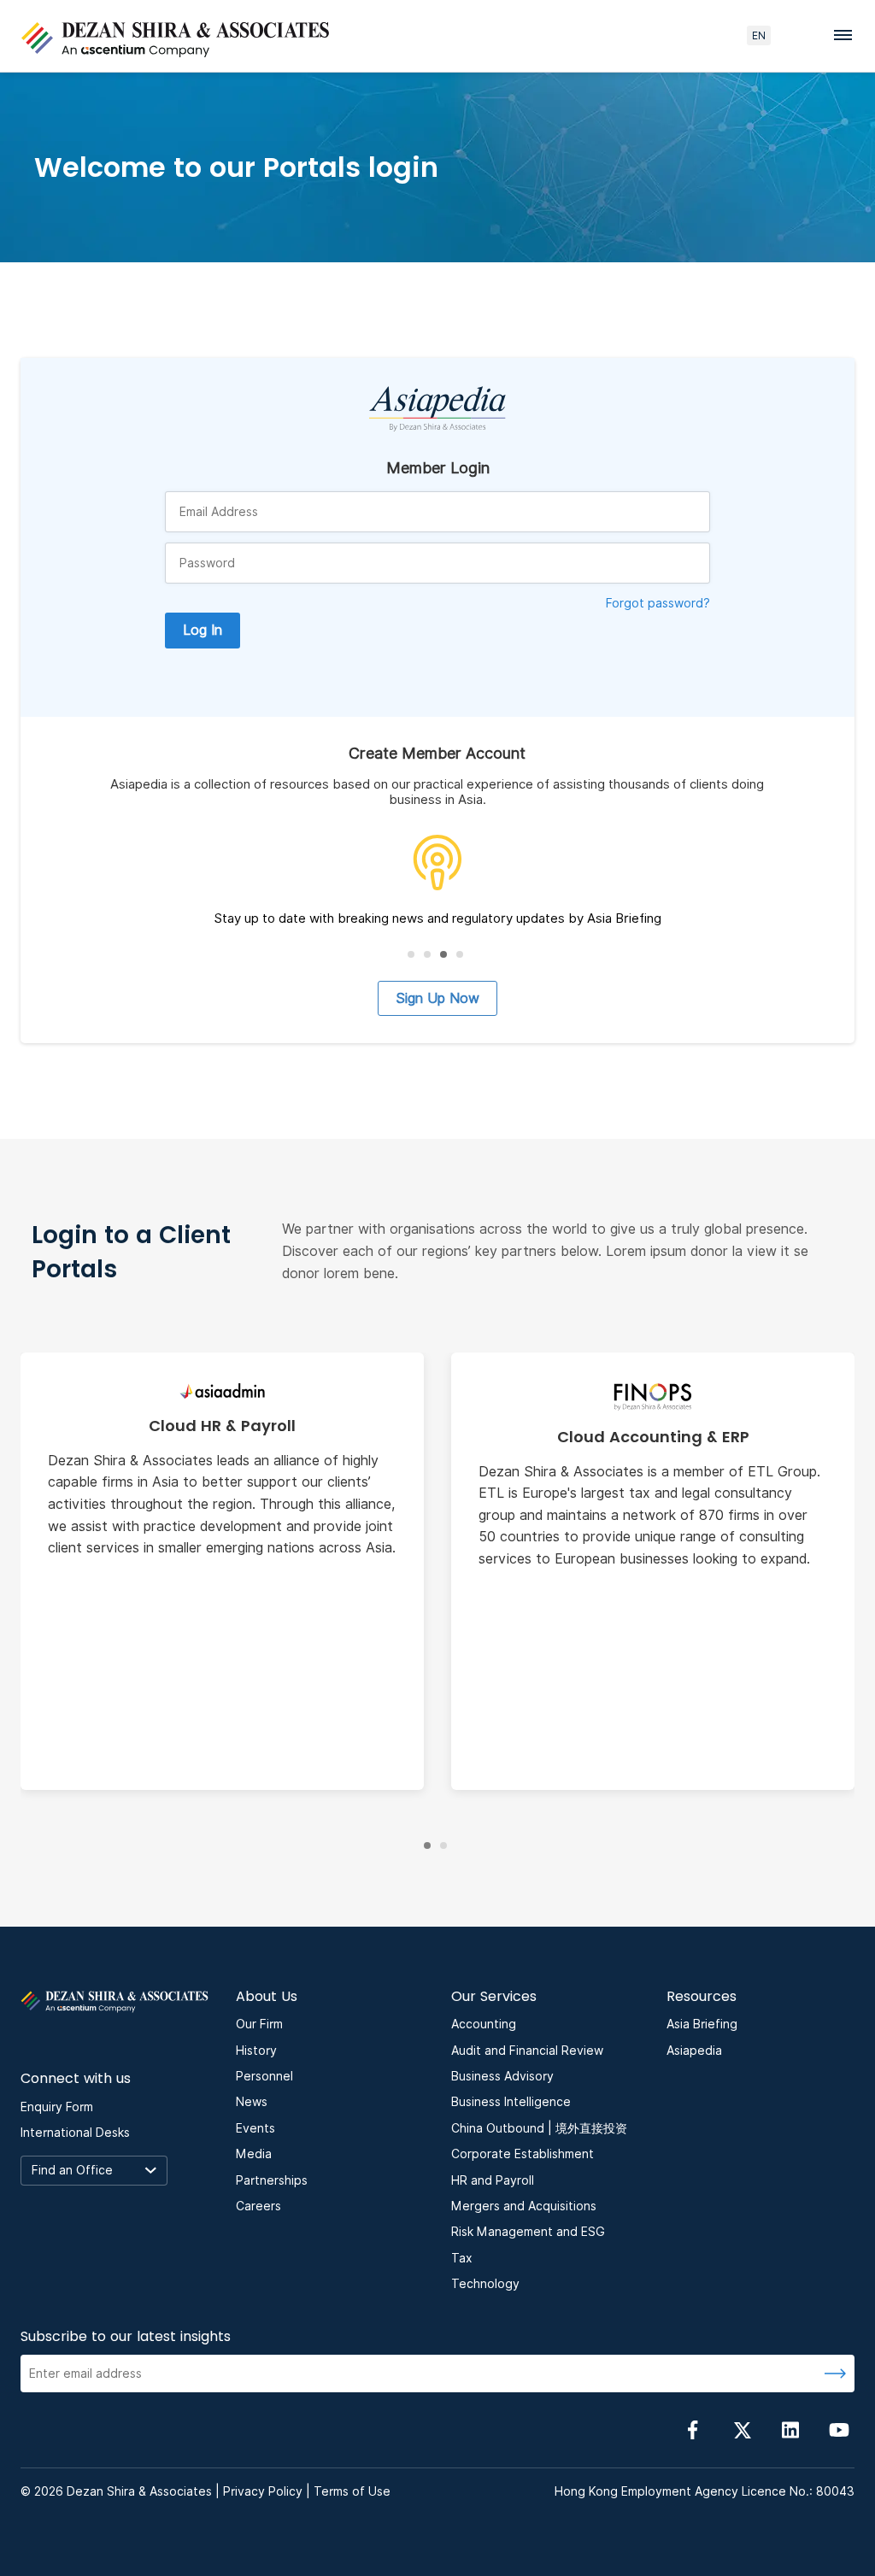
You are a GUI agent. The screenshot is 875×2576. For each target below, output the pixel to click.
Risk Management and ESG (528, 2232)
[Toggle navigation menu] (848, 34)
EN (759, 35)
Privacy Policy (263, 2491)
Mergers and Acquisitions (524, 2206)
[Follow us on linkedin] (790, 2429)
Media (254, 2154)
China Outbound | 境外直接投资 (539, 2128)
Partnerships (272, 2180)
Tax (462, 2258)
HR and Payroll (493, 2180)
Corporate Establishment (523, 2154)
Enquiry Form (57, 2107)
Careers (258, 2206)
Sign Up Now (437, 998)
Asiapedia (694, 2051)
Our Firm (259, 2024)
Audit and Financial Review (527, 2051)
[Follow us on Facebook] (693, 2429)
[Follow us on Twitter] (742, 2429)
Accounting (484, 2024)
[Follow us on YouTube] (839, 2429)
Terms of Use (352, 2491)
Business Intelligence (511, 2102)
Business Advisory (502, 2076)
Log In (203, 630)
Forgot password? (658, 603)
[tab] (411, 954)
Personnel (264, 2076)
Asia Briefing (702, 2024)
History (256, 2051)
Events (255, 2128)
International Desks (75, 2133)
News (252, 2102)
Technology (485, 2284)
